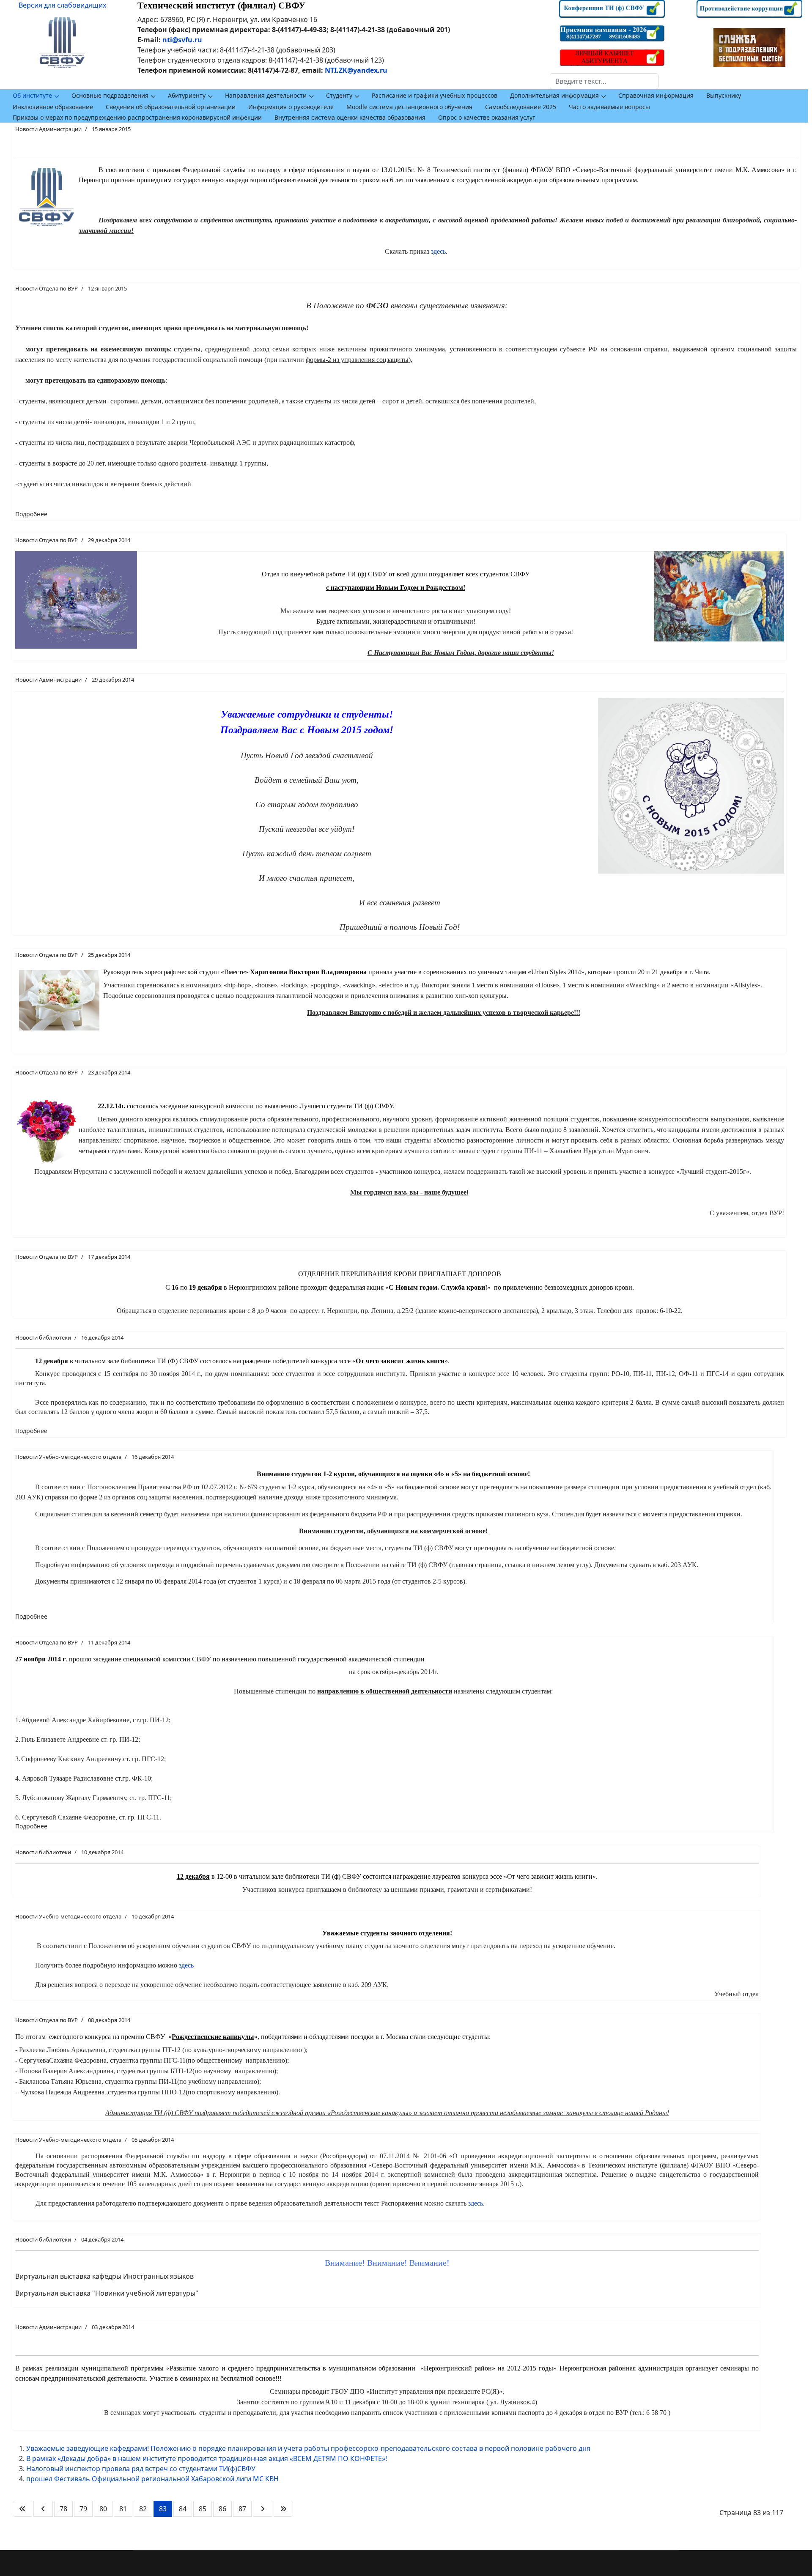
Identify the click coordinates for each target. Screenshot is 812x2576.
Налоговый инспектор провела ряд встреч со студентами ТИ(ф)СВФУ (141, 2469)
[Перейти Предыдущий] (43, 2509)
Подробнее (31, 514)
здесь (438, 251)
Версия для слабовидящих (62, 5)
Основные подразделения (110, 95)
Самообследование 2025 (521, 107)
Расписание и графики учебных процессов (435, 95)
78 (63, 2509)
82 (143, 2509)
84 (183, 2509)
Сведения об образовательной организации (171, 107)
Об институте (32, 95)
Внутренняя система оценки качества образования (350, 117)
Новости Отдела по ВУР (47, 288)
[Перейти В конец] (283, 2509)
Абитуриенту (187, 95)
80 (103, 2509)
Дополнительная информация (554, 95)
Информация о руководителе (291, 107)
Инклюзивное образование (53, 107)
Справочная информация (656, 95)
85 (203, 2509)
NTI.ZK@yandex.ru (356, 70)
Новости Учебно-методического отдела (68, 1457)
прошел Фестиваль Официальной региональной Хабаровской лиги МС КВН (152, 2479)
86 (222, 2509)
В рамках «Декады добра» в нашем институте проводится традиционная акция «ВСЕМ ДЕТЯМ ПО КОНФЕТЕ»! (207, 2458)
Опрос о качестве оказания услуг (487, 117)
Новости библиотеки (43, 1337)
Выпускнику (724, 95)
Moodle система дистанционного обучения (409, 107)
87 (242, 2509)
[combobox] (604, 81)
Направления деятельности (266, 95)
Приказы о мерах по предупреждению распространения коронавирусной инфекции (137, 117)
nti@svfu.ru (182, 40)
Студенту (339, 95)
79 (83, 2509)
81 (123, 2509)
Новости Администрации (48, 129)
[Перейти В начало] (22, 2509)
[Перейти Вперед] (263, 2509)
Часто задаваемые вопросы (609, 107)
